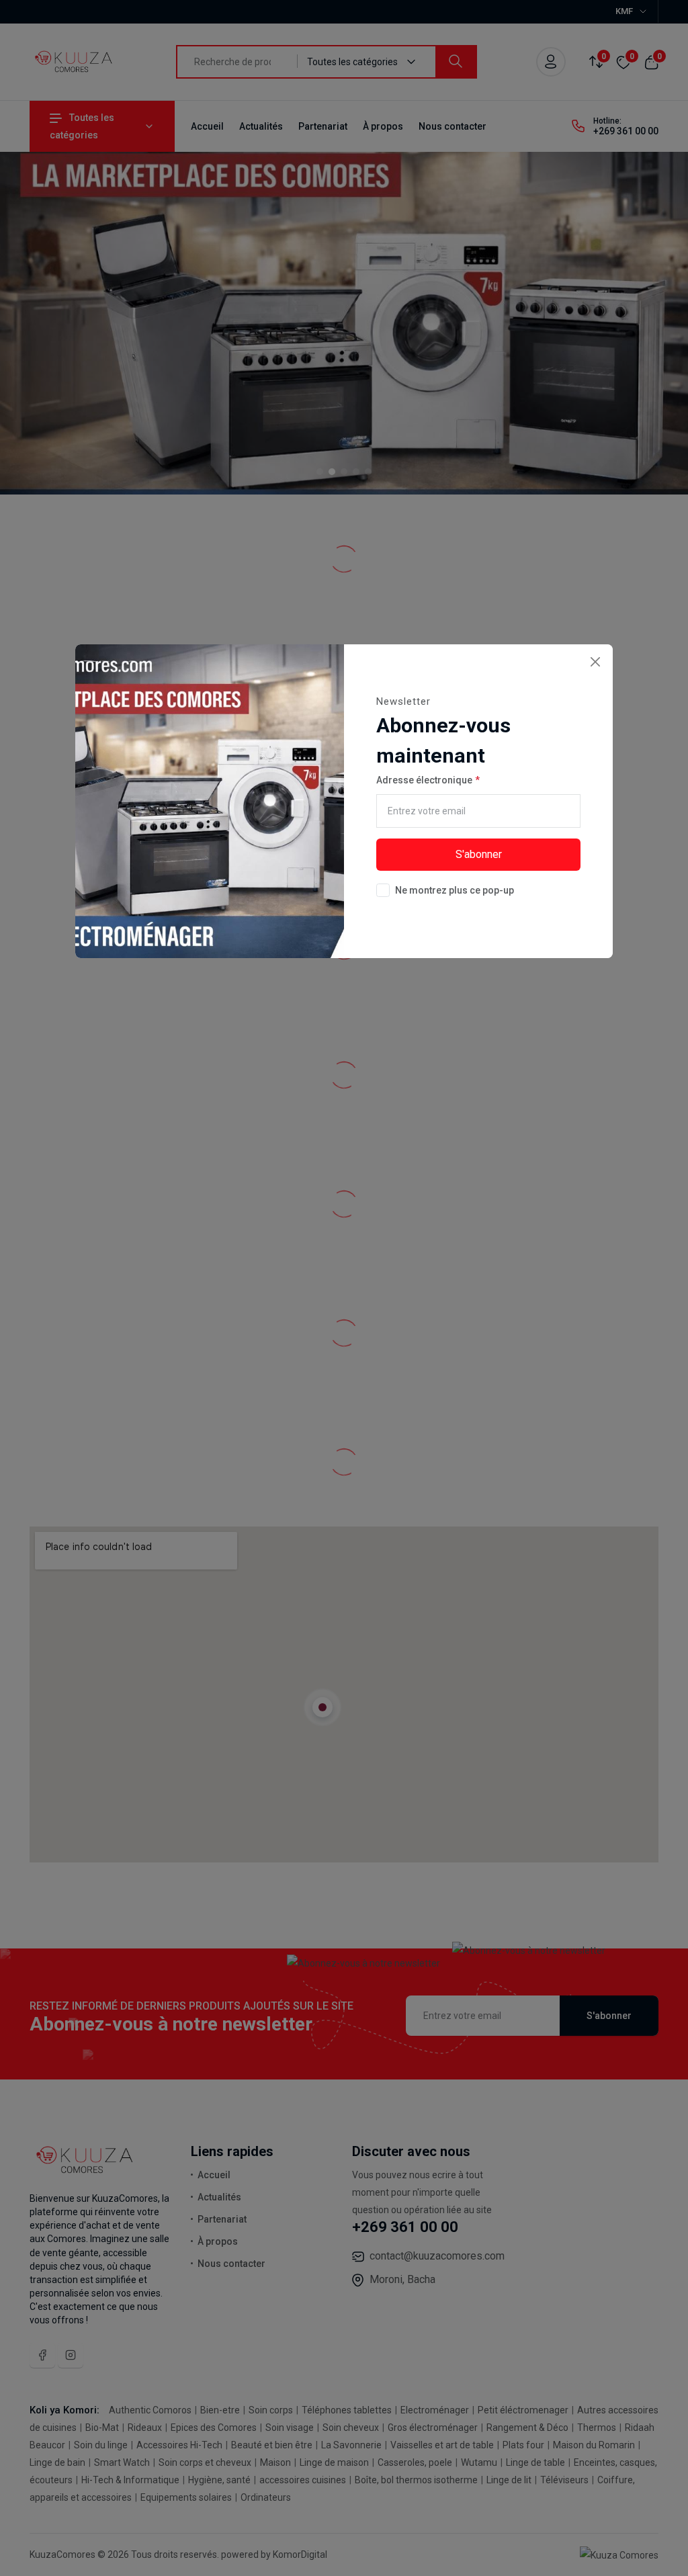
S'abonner (479, 854)
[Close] (595, 662)
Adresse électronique (424, 780)
